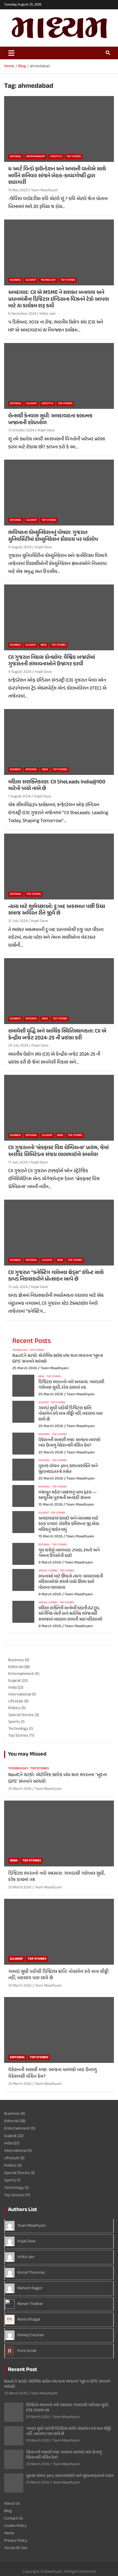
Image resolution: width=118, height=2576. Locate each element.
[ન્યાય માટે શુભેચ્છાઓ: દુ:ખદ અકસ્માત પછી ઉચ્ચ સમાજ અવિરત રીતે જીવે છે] (59, 866)
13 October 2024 (21, 430)
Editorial (16, 157)
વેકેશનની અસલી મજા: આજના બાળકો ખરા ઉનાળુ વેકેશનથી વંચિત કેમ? (69, 1443)
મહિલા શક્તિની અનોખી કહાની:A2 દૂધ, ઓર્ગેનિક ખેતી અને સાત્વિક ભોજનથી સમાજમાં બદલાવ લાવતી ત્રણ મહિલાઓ (70, 1614)
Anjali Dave (46, 430)
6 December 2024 (22, 314)
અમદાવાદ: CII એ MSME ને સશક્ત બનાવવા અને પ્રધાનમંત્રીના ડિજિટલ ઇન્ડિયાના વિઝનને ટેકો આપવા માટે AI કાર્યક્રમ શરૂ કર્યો (59, 299)
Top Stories (74, 157)
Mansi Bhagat (29, 2320)
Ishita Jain (47, 314)
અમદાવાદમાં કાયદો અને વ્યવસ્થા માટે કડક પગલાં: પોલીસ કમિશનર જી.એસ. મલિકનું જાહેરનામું (69, 1524)
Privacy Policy (16, 2541)
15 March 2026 (50, 1505)
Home (9, 2533)
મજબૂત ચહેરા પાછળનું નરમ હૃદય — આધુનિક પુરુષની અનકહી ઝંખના (68, 1495)
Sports (14, 1722)
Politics (14, 1708)
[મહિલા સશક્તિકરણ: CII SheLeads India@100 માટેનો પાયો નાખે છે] (59, 742)
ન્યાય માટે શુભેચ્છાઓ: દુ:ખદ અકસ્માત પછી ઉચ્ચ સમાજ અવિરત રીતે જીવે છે (57, 910)
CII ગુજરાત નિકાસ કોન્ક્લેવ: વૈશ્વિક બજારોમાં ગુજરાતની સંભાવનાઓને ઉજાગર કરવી (52, 661)
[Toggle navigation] (11, 53)
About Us (12, 2504)
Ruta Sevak (27, 2351)
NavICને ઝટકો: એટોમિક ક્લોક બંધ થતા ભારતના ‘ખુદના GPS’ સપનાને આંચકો (58, 1359)
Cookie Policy (15, 2526)
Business (15, 280)
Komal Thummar (31, 2273)
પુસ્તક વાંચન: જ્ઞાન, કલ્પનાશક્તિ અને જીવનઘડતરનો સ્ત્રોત (68, 1469)
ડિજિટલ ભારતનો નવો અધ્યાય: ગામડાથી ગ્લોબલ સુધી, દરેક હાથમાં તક (71, 1385)
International (19, 1695)
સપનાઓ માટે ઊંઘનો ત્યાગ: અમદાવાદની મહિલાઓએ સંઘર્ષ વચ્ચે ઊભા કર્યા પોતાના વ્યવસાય (71, 1582)
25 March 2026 (25, 1368)
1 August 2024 (19, 796)
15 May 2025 (18, 190)
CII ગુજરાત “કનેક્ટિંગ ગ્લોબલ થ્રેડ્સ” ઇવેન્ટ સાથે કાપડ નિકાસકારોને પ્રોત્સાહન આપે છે (56, 1276)
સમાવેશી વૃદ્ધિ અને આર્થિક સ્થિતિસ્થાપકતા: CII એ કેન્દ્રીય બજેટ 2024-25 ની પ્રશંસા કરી (57, 1035)
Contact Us (14, 2519)
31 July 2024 (18, 921)
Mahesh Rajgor (30, 2288)
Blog (8, 2511)
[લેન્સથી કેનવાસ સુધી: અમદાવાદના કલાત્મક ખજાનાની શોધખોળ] (59, 376)
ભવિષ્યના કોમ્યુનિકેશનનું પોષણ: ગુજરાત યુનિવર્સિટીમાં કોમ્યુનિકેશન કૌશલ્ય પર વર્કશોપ (53, 536)
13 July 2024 (18, 1287)
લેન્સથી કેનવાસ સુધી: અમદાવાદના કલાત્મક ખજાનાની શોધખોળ (50, 420)
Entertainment (36, 157)
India (44, 645)
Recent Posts (32, 1341)
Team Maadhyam (44, 190)
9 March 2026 (50, 1563)
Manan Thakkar (30, 2304)
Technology (48, 280)
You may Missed (27, 1754)
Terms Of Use (16, 2548)
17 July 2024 (18, 1162)
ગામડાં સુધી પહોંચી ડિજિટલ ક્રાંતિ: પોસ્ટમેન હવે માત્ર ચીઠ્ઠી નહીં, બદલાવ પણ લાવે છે (71, 1414)
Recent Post (23, 2370)
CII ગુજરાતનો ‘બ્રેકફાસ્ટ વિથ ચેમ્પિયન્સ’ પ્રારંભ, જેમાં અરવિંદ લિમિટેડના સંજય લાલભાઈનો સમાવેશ (58, 1151)
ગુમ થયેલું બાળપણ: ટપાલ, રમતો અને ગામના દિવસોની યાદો (69, 1553)
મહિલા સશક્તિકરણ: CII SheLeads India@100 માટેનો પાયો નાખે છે (57, 786)
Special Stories (48, 1571)
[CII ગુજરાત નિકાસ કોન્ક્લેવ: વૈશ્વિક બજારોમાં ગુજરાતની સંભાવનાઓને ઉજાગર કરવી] (59, 617)
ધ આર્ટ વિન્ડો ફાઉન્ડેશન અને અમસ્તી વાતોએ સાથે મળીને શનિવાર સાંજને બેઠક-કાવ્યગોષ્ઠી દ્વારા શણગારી (57, 176)
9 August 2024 (20, 547)
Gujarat (31, 280)
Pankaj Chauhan (31, 2335)
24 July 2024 (18, 1046)
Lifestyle (56, 157)
